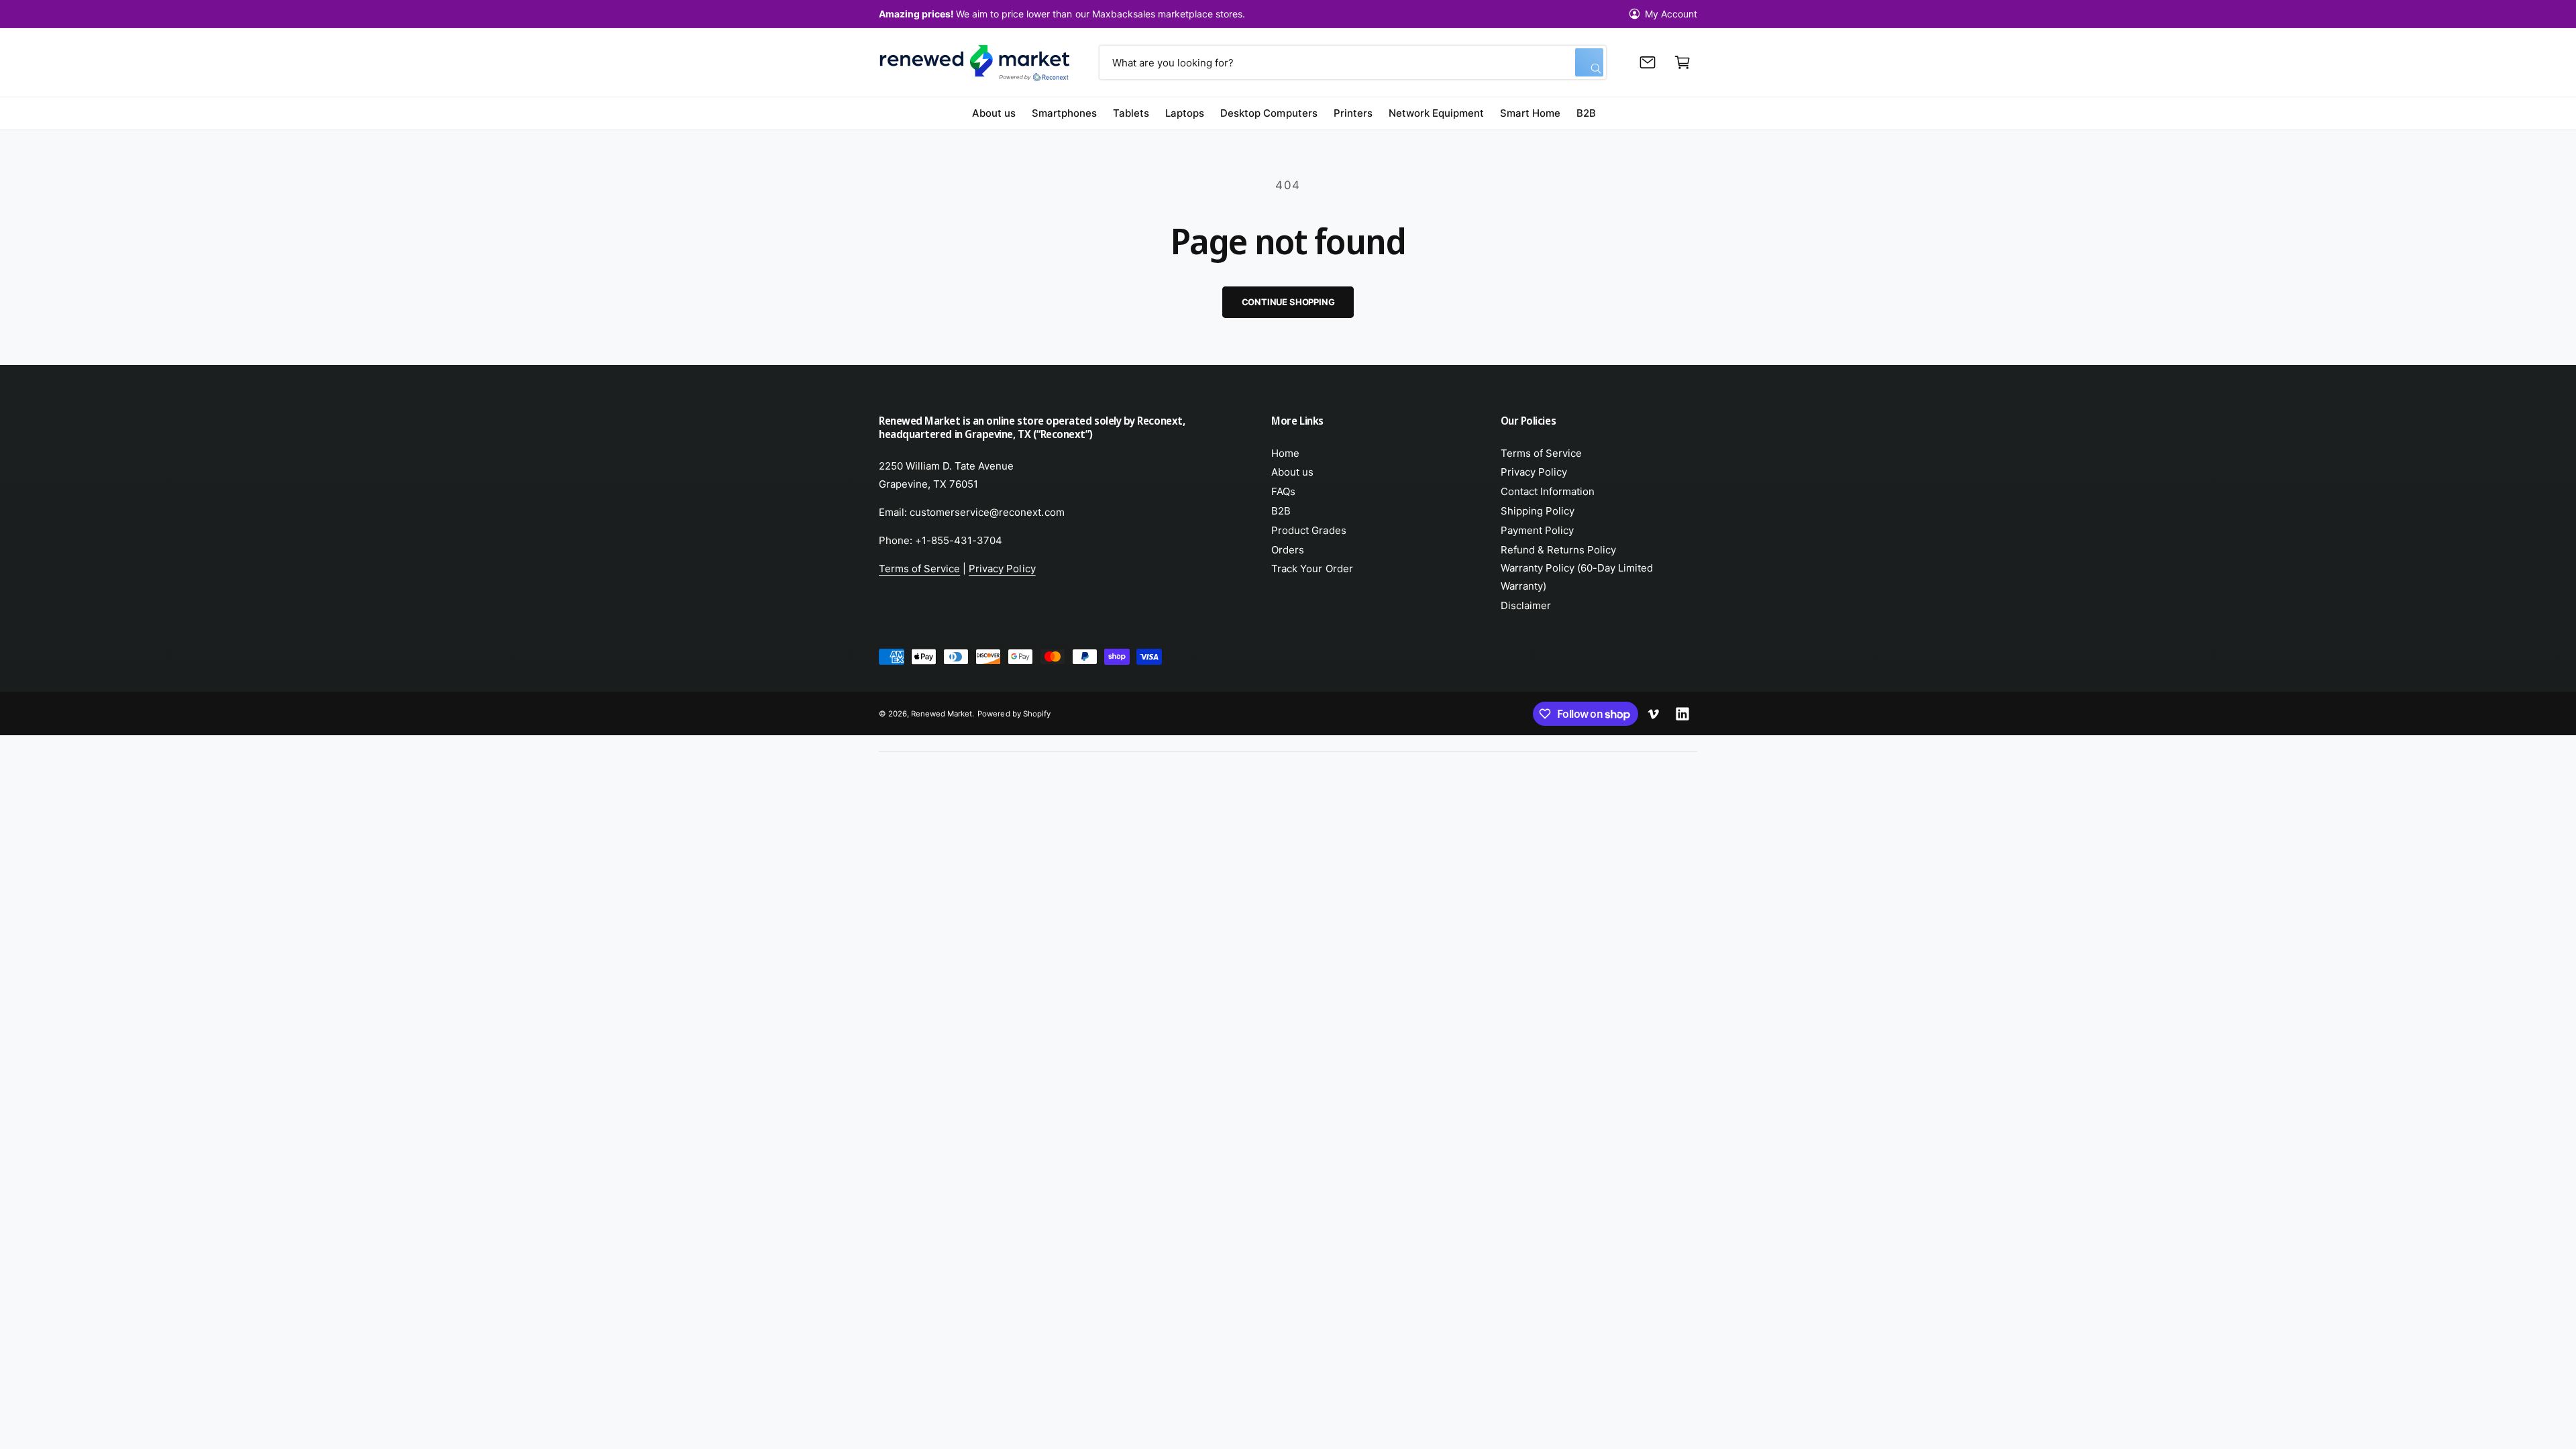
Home (1285, 453)
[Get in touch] (1648, 62)
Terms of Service (919, 569)
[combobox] (1352, 62)
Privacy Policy (1002, 569)
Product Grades (1308, 530)
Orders (1288, 550)
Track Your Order (1312, 569)
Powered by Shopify (1014, 714)
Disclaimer (1526, 605)
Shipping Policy (1538, 511)
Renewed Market (942, 714)
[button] (1682, 62)
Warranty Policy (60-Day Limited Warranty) (1577, 577)
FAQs (1283, 491)
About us (1292, 472)
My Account (1671, 14)
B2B (1281, 511)
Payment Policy (1537, 530)
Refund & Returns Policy (1558, 550)
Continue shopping (1288, 302)
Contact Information (1548, 491)
